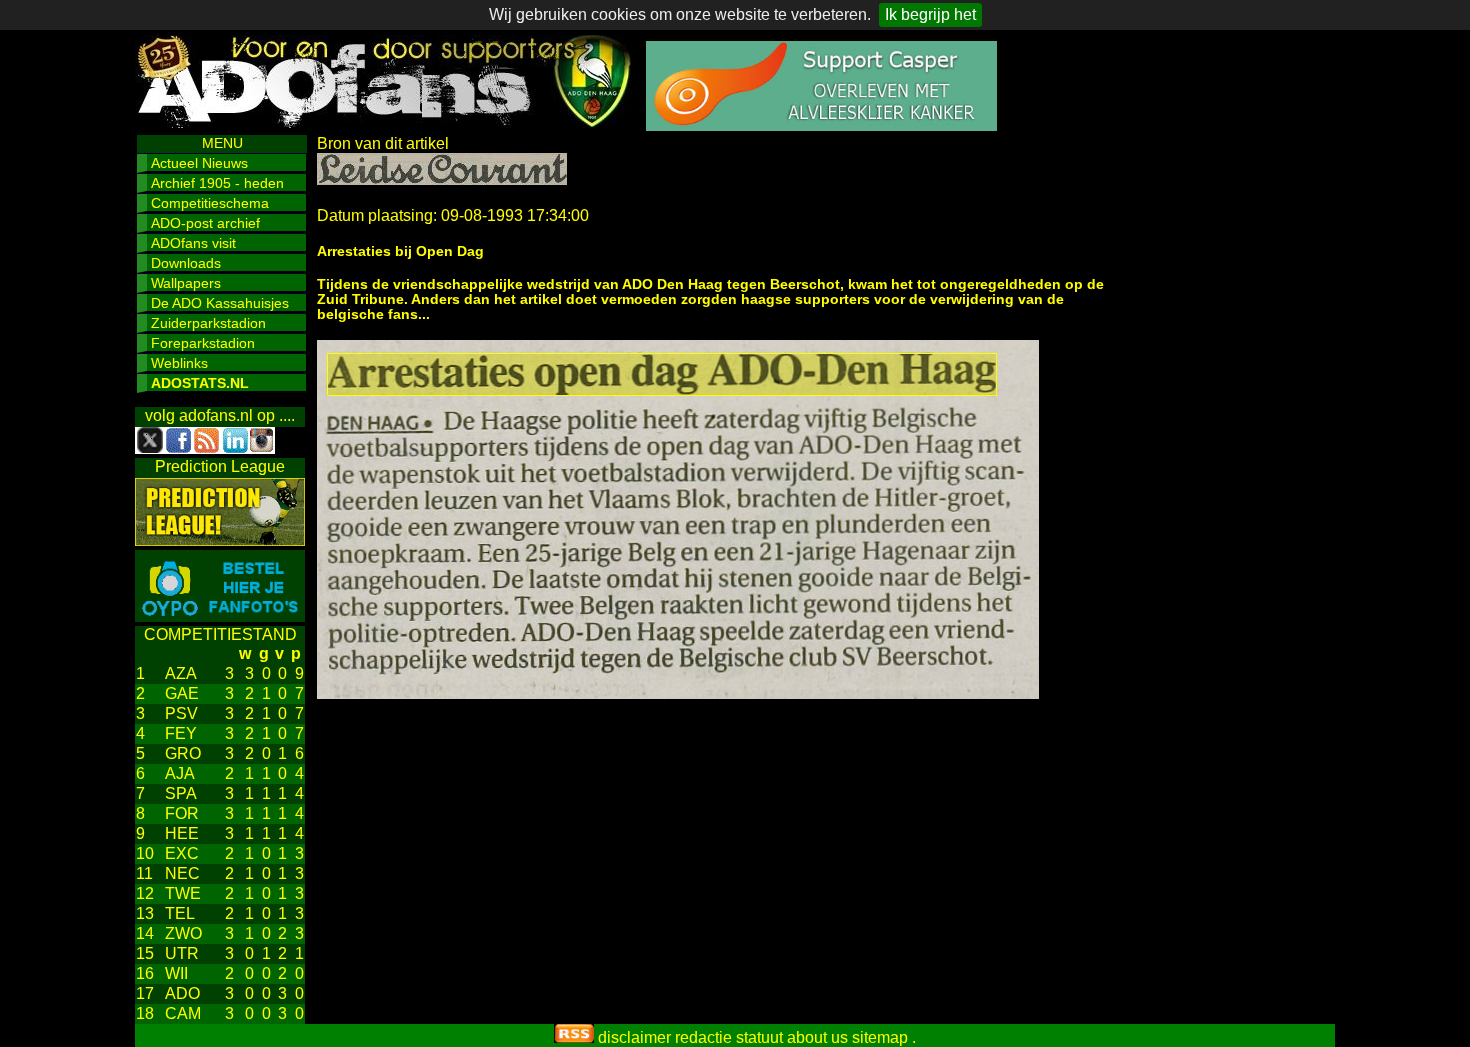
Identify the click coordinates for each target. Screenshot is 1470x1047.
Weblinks (179, 363)
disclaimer (634, 1037)
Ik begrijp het (930, 14)
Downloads (186, 263)
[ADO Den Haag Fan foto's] (220, 616)
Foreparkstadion (203, 343)
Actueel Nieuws (199, 163)
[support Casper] (821, 125)
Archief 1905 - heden (217, 183)
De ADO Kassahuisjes (220, 303)
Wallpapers (186, 283)
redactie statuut (729, 1037)
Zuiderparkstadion (208, 323)
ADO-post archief (205, 223)
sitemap (880, 1037)
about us (817, 1037)
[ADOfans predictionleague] (220, 540)
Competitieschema (210, 203)
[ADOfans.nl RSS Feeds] (574, 1037)
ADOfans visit (193, 243)
